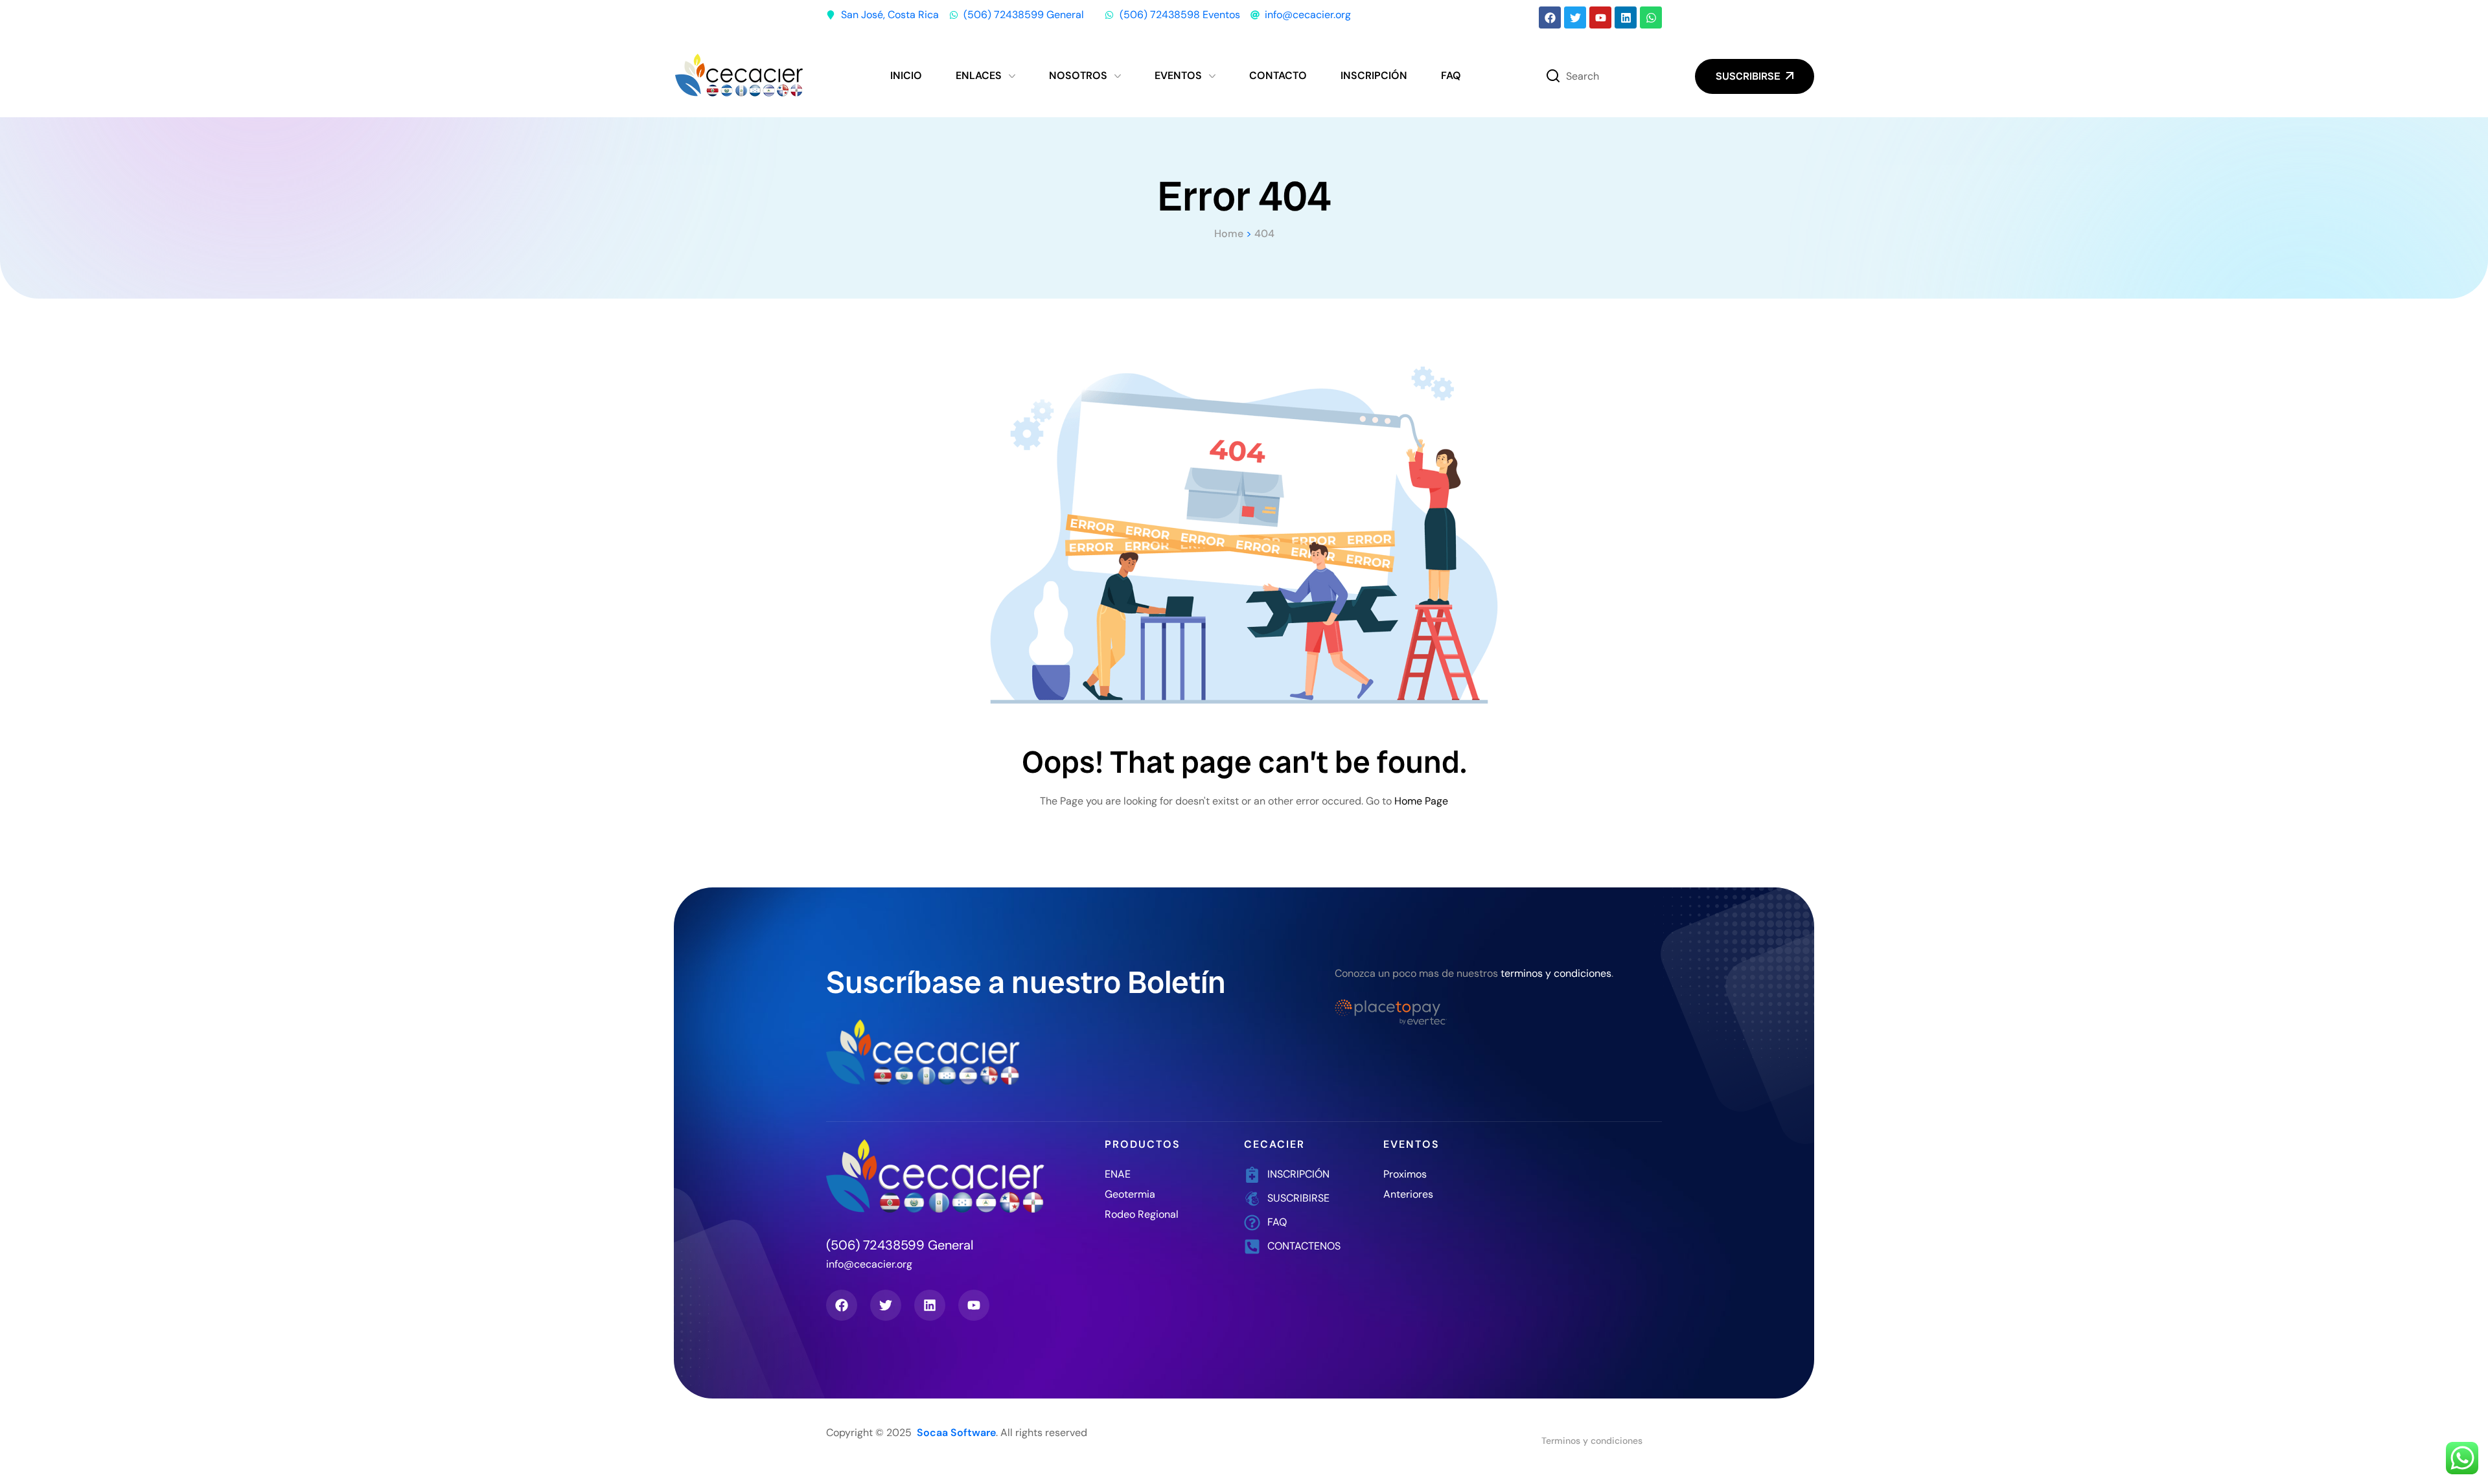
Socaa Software (956, 1433)
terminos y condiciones (1556, 973)
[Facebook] (1550, 17)
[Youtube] (1600, 17)
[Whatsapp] (1651, 17)
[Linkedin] (1626, 17)
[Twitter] (1575, 17)
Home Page (1421, 801)
